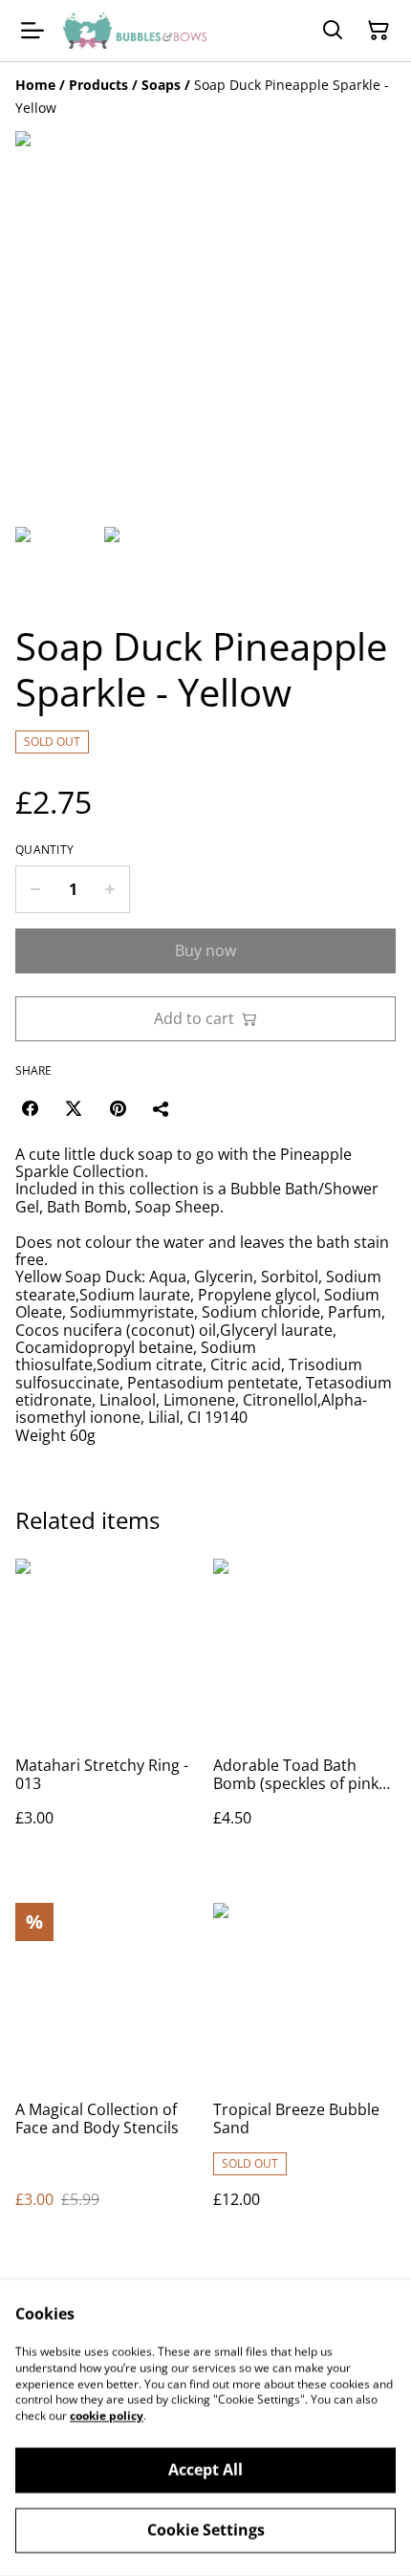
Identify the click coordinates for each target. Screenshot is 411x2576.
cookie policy (107, 2416)
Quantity (44, 850)
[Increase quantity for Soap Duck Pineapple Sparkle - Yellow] (110, 889)
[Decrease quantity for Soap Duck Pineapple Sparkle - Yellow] (35, 889)
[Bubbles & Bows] (135, 31)
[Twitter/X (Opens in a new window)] (74, 1108)
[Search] (333, 31)
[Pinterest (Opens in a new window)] (118, 1108)
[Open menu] (32, 31)
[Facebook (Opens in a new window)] (30, 1108)
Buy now (205, 950)
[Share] (162, 1108)
